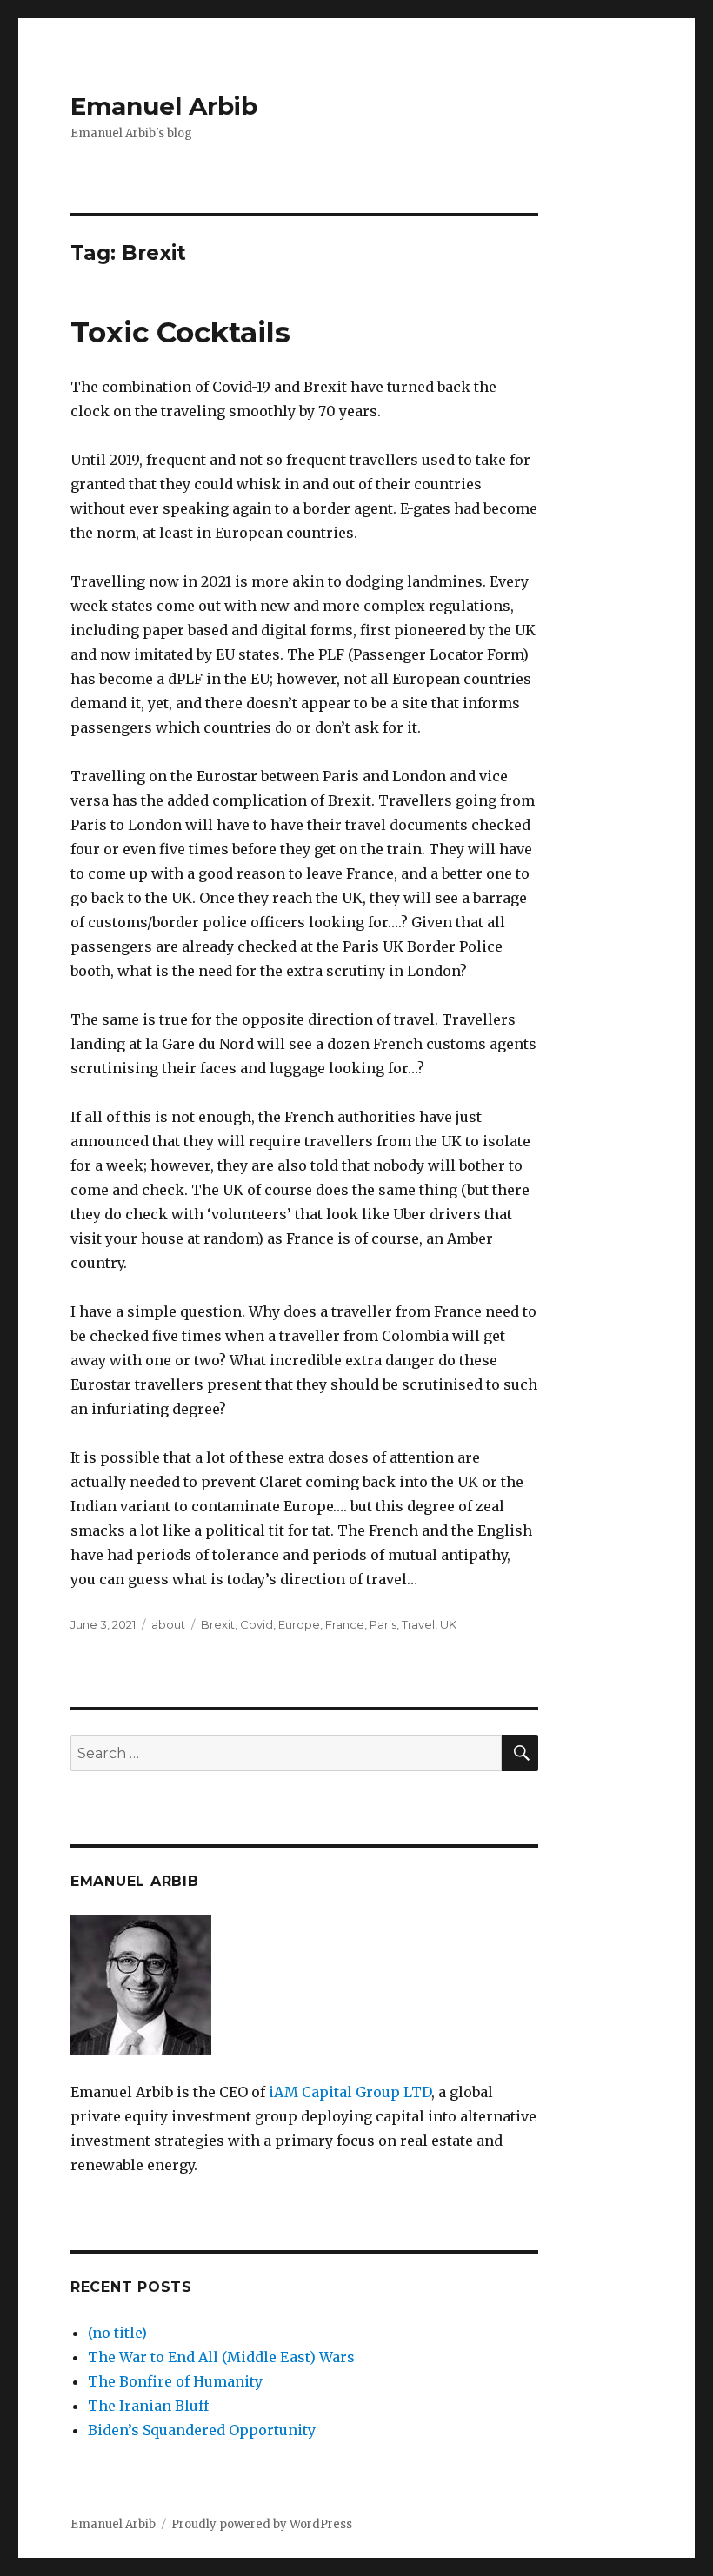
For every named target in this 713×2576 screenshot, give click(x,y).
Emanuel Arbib (164, 106)
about (168, 1624)
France (345, 1624)
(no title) (117, 2333)
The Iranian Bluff (148, 2406)
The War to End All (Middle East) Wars (221, 2357)
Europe (299, 1624)
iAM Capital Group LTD (350, 2092)
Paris (383, 1624)
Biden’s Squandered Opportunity (202, 2430)
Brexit (218, 1624)
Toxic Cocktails (180, 332)
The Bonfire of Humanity (175, 2381)
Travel (418, 1624)
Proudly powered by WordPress (262, 2524)
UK (448, 1624)
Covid (257, 1624)
